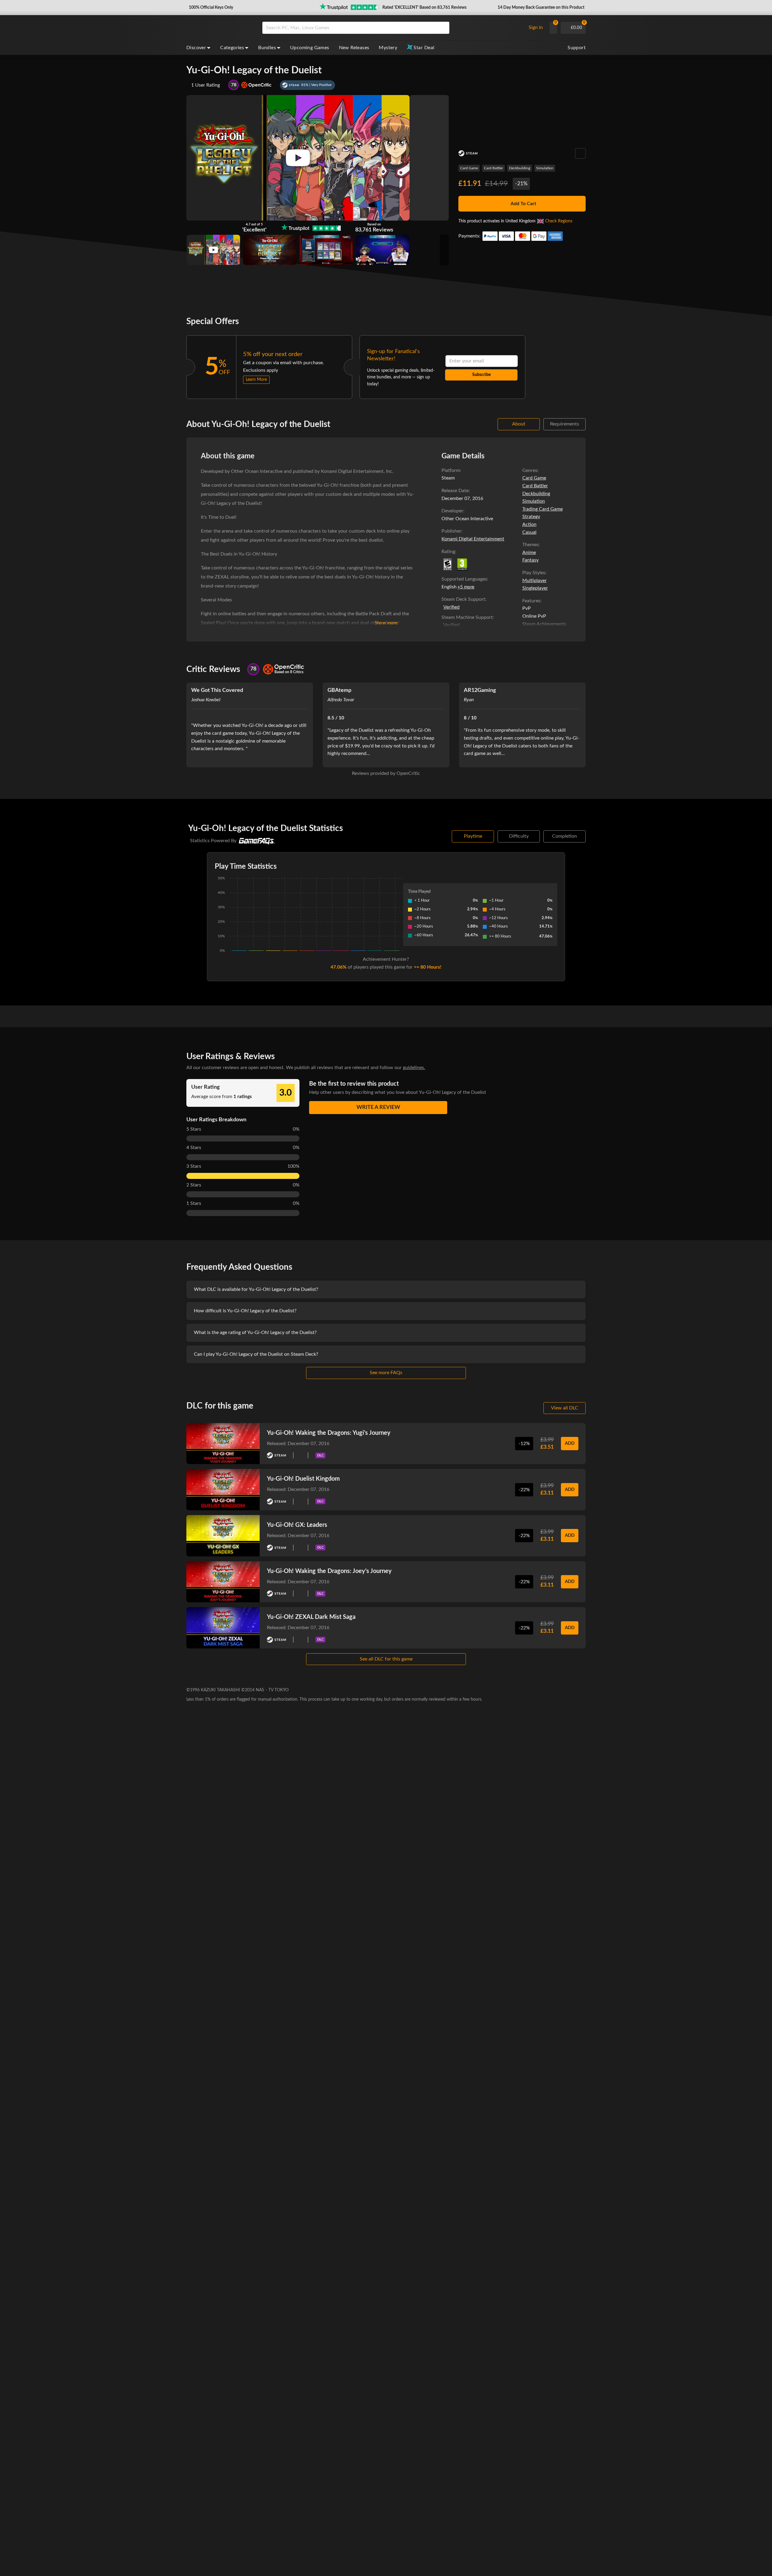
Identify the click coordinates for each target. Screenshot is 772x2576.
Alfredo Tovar (341, 700)
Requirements (565, 424)
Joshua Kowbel (206, 700)
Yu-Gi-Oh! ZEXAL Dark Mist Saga (311, 1617)
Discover (196, 48)
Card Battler (494, 168)
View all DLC (565, 1408)
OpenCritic (408, 773)
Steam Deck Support (463, 599)
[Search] (443, 28)
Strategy (531, 517)
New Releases (354, 48)
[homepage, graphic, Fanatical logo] (220, 28)
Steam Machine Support (467, 617)
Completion (565, 836)
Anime (529, 552)
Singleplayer (535, 588)
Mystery (388, 48)
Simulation (545, 168)
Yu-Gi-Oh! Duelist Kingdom (303, 1479)
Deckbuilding (520, 168)
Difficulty (519, 836)
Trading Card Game (543, 509)
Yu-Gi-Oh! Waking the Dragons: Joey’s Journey (329, 1571)
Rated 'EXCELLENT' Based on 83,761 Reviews (424, 8)
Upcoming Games (310, 48)
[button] (210, 8)
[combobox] (392, 28)
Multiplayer (535, 581)
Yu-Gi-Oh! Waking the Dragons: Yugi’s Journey (329, 1433)
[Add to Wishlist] (580, 153)
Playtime (473, 836)
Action (529, 524)
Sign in (536, 27)
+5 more (466, 587)
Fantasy (530, 560)
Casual (529, 532)
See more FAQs (386, 1373)
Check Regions (559, 221)
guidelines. (414, 1068)
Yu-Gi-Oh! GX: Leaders (297, 1525)
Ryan (469, 700)
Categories (232, 48)
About (519, 424)
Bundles (267, 48)
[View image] (213, 250)
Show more (386, 623)
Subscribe (481, 375)
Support (577, 48)
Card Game (469, 168)
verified (451, 607)
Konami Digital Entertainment (473, 539)
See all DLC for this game (386, 1659)
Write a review (378, 1107)
